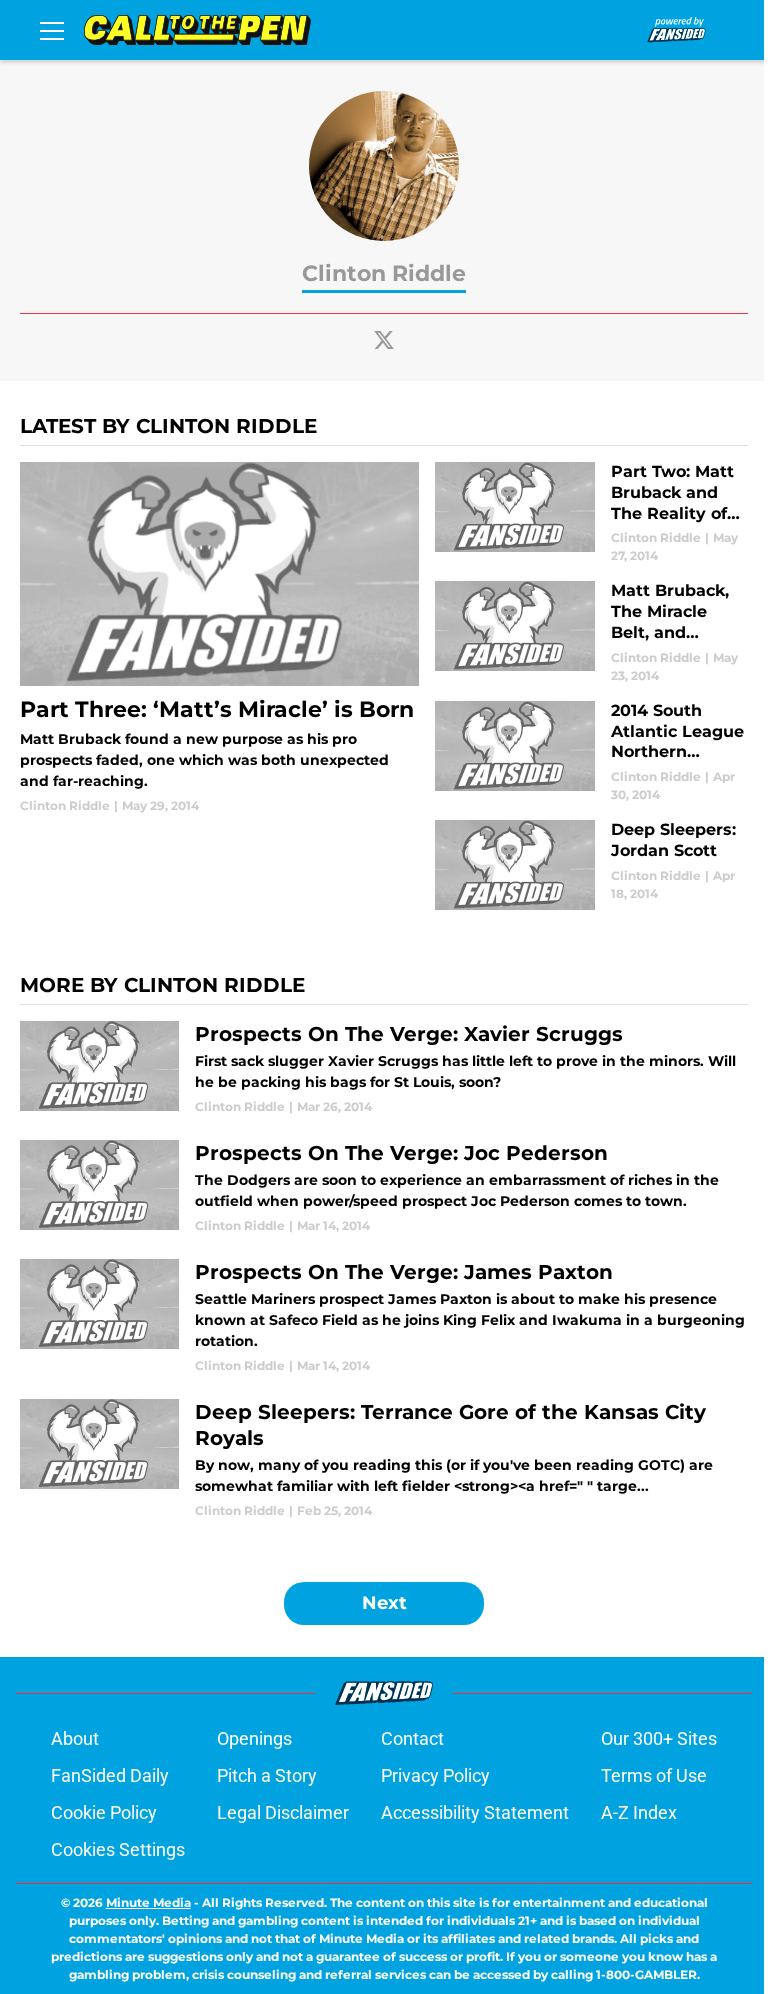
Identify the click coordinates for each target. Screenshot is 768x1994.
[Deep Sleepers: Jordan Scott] (591, 865)
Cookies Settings (118, 1849)
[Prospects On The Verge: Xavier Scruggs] (384, 1068)
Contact (412, 1738)
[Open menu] (52, 30)
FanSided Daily (110, 1775)
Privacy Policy (435, 1775)
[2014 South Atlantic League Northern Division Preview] (591, 752)
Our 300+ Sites (659, 1738)
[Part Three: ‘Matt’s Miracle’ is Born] (219, 638)
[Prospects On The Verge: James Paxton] (384, 1317)
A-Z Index (639, 1812)
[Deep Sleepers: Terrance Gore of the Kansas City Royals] (384, 1459)
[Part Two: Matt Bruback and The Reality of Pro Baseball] (591, 513)
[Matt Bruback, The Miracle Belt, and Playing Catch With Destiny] (591, 632)
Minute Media (148, 1902)
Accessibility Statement (475, 1812)
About (75, 1738)
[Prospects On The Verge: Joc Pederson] (384, 1187)
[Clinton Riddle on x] (384, 340)
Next (384, 1603)
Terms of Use (654, 1775)
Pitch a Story (267, 1775)
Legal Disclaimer (283, 1812)
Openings (254, 1738)
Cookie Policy (104, 1812)
